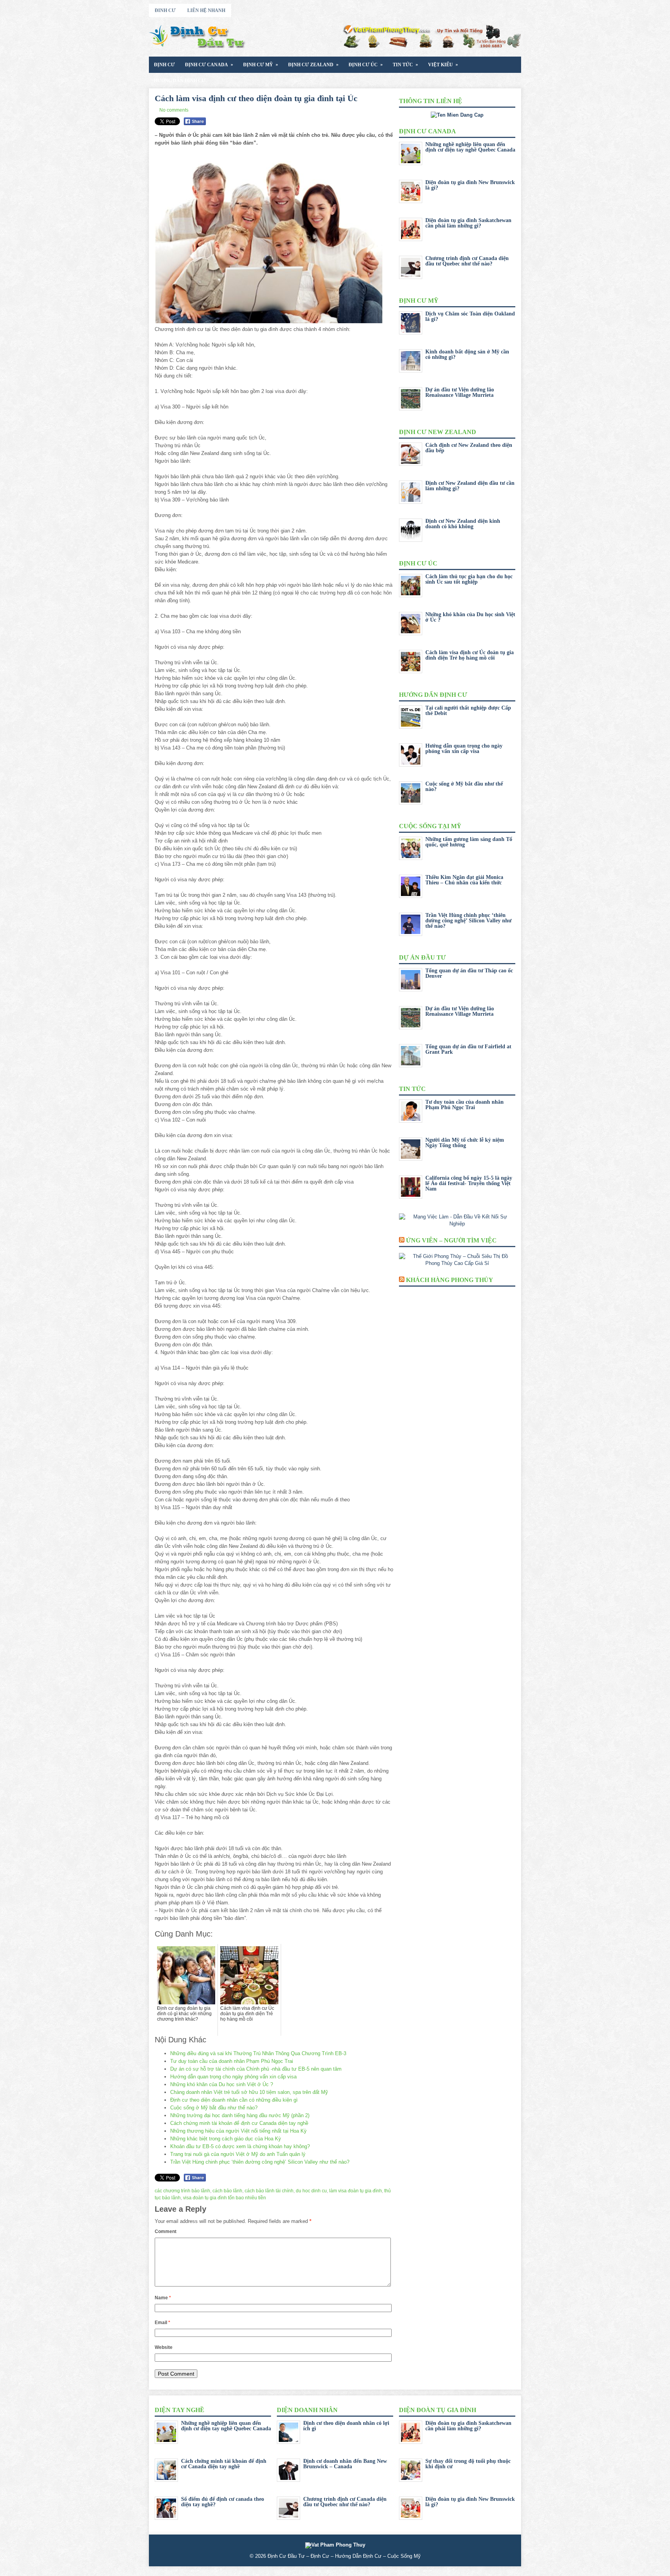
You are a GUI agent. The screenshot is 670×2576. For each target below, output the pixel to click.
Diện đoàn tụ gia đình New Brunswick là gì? (470, 185)
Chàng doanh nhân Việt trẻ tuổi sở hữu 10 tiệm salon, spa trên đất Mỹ (249, 2092)
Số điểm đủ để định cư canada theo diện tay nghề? (223, 2502)
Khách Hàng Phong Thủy (450, 1280)
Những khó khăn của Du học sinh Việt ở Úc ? (222, 2084)
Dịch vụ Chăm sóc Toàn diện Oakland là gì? (470, 316)
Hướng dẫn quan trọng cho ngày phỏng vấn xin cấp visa (233, 2077)
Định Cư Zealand (313, 65)
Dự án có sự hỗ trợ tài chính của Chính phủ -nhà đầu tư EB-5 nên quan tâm (256, 2069)
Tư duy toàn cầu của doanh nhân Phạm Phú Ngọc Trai (232, 2061)
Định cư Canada (209, 65)
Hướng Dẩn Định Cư (180, 81)
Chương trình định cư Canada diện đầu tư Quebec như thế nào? (467, 261)
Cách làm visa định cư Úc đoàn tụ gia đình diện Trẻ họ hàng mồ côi (470, 655)
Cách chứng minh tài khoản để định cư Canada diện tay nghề (239, 2123)
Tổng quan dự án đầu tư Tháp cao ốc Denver (469, 973)
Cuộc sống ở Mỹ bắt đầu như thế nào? (214, 2108)
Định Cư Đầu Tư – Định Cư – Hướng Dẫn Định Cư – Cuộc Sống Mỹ (344, 2556)
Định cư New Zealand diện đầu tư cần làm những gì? (470, 486)
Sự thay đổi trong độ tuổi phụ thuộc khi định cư (468, 2464)
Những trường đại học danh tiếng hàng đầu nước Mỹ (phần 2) (240, 2115)
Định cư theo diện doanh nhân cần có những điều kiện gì (234, 2100)
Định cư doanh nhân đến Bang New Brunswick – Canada (345, 2464)
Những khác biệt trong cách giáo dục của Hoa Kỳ (226, 2139)
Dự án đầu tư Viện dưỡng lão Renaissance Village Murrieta (460, 392)
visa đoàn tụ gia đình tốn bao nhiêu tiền (224, 2198)
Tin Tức (405, 65)
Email (162, 2323)
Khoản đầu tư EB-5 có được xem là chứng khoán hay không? (240, 2146)
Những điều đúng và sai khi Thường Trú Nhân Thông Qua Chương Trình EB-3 (258, 2053)
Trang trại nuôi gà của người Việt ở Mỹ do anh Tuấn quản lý (238, 2154)
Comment (166, 2231)
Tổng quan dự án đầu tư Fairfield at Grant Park (468, 1049)
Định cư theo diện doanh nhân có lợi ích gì (346, 2426)
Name (163, 2298)
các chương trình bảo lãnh (182, 2191)
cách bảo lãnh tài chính (269, 2191)
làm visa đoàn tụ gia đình (356, 2191)
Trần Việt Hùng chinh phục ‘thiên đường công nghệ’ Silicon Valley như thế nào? (260, 2162)
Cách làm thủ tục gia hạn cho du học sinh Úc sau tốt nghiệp (469, 579)
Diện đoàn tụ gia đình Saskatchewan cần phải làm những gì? (468, 223)
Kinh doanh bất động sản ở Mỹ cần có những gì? (467, 354)
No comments (174, 110)
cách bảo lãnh (227, 2191)
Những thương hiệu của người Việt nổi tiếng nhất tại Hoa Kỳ (238, 2131)
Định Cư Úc (366, 65)
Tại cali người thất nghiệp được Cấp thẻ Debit (468, 711)
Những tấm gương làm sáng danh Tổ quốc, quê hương (469, 842)
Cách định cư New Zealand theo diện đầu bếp (469, 448)
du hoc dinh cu (311, 2191)
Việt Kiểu (443, 65)
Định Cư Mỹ (261, 65)
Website (164, 2347)
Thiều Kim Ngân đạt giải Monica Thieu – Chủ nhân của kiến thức (464, 880)
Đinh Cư (165, 10)
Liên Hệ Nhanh (206, 10)
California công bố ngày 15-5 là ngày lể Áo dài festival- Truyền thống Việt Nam (469, 1183)
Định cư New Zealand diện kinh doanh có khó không (463, 524)
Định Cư (164, 65)
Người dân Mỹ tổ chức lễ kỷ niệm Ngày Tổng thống (465, 1143)
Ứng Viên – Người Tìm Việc (451, 1240)
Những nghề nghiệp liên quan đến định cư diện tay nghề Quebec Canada (470, 147)
